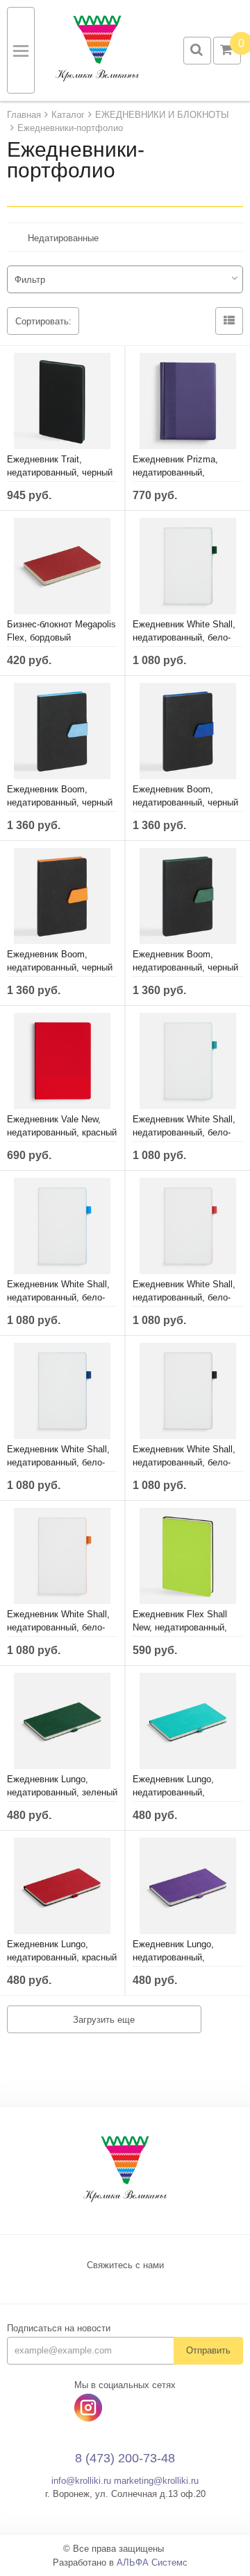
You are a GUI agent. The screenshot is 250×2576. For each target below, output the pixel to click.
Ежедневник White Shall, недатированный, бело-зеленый (184, 637)
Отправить (208, 2350)
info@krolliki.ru (81, 2481)
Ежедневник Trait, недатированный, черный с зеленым (60, 472)
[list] (229, 321)
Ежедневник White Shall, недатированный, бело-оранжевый (58, 1627)
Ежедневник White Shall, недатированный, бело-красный (184, 1297)
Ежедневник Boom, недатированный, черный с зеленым (185, 967)
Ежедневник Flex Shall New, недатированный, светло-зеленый (180, 1627)
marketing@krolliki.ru (156, 2481)
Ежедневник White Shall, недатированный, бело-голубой (58, 1297)
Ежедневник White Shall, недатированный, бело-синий (58, 1462)
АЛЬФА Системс (152, 2562)
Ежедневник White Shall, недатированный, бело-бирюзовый (184, 1132)
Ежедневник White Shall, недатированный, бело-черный (184, 1462)
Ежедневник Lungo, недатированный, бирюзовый (173, 1792)
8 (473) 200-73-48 (125, 2458)
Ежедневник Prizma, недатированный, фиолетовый (175, 472)
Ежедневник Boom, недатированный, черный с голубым (60, 802)
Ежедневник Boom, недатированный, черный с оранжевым (60, 967)
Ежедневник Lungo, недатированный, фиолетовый (173, 1957)
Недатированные (63, 238)
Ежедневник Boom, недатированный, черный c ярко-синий (185, 802)
